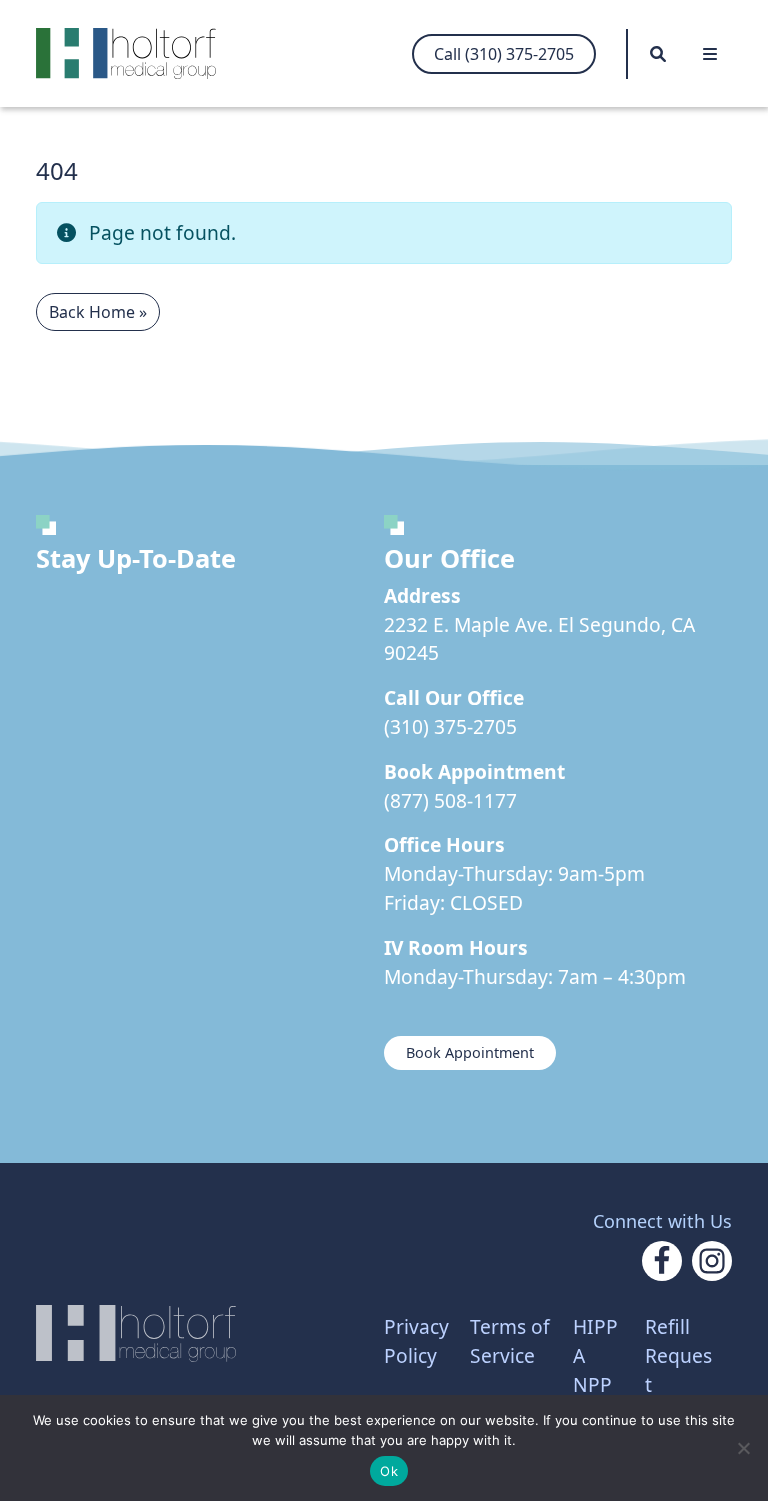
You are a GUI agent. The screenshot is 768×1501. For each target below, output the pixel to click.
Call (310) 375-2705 (504, 54)
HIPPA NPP (595, 1355)
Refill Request (678, 1355)
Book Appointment (470, 1052)
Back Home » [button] (98, 312)
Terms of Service (510, 1341)
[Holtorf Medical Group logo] (136, 53)
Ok (389, 1471)
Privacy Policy (416, 1341)
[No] (743, 1448)
